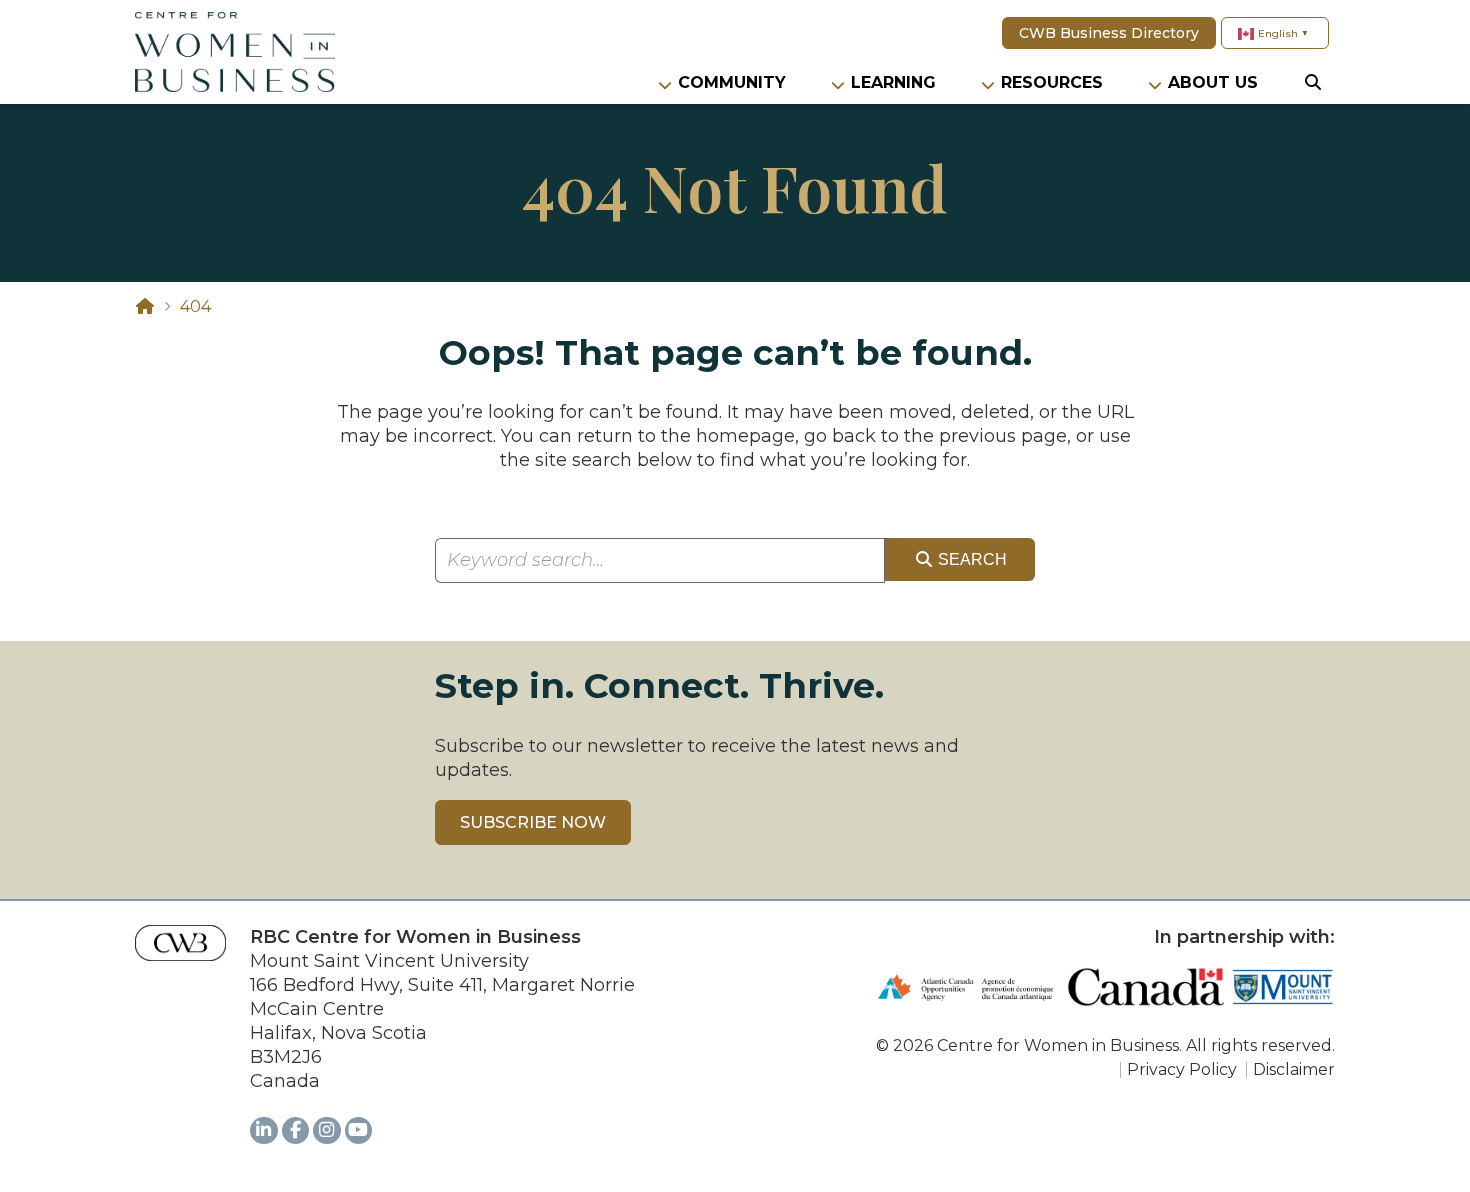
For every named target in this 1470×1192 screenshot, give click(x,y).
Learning (893, 82)
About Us (1213, 82)
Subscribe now (533, 822)
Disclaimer (1294, 1069)
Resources (1052, 82)
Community (732, 82)
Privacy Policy (1182, 1069)
